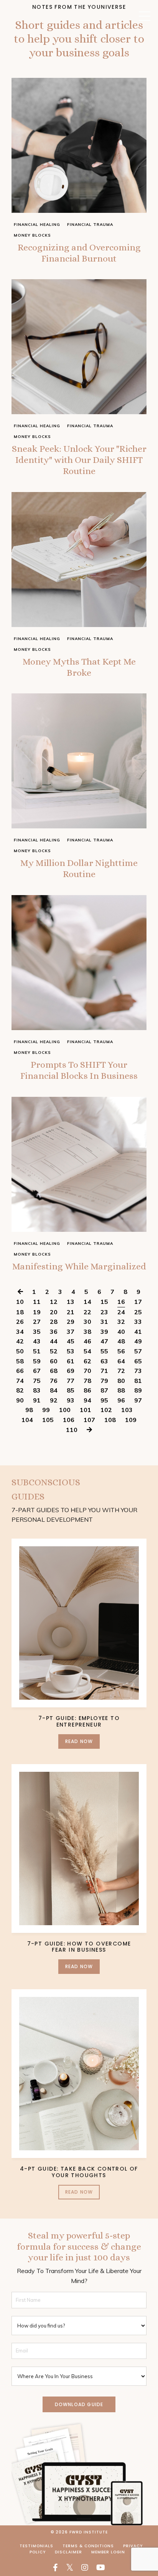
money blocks (32, 235)
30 (87, 1322)
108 (110, 1420)
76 (54, 1381)
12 (54, 1302)
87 (104, 1390)
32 (121, 1322)
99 (46, 1410)
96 (121, 1400)
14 (87, 1302)
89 (138, 1390)
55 (104, 1351)
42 (20, 1341)
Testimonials (36, 2546)
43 (37, 1341)
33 (138, 1322)
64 (121, 1361)
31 (104, 1322)
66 (20, 1371)
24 (121, 1312)
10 (20, 1302)
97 (138, 1400)
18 (20, 1312)
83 (37, 1390)
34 (20, 1332)
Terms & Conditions (88, 2546)
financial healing (37, 225)
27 (37, 1322)
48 (121, 1341)
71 (104, 1371)
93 (71, 1400)
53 (71, 1351)
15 (104, 1302)
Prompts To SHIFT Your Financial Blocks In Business (79, 1070)
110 (72, 1430)
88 (121, 1390)
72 (121, 1371)
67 (37, 1371)
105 (48, 1420)
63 (104, 1361)
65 (138, 1361)
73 (138, 1371)
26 (20, 1322)
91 (37, 1400)
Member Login (108, 2552)
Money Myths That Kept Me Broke (79, 667)
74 (20, 1381)
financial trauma (90, 225)
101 (86, 1410)
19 (37, 1312)
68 (54, 1371)
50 (20, 1351)
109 (131, 1420)
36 (54, 1332)
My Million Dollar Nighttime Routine (79, 868)
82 (20, 1390)
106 (69, 1420)
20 (54, 1312)
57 (138, 1351)
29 (71, 1322)
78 (87, 1381)
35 (37, 1332)
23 (104, 1312)
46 (87, 1341)
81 (138, 1381)
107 (89, 1420)
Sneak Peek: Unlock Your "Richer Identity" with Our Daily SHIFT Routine (79, 460)
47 (104, 1341)
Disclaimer (68, 2552)
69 (71, 1371)
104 (27, 1420)
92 (54, 1400)
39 (104, 1332)
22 (87, 1312)
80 (121, 1381)
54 (87, 1351)
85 (71, 1390)
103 (127, 1410)
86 (87, 1390)
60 (54, 1361)
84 (54, 1390)
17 (138, 1302)
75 (37, 1381)
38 (87, 1332)
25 (138, 1312)
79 (104, 1381)
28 (54, 1322)
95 (104, 1400)
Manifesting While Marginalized (79, 1266)
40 (121, 1332)
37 (71, 1332)
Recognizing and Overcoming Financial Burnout (79, 253)
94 (87, 1400)
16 (121, 1302)
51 (37, 1351)
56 (121, 1351)
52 (54, 1351)
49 (138, 1341)
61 (71, 1361)
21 (71, 1312)
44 (54, 1341)
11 (37, 1302)
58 (20, 1361)
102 (106, 1410)
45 (71, 1341)
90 (20, 1400)
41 (138, 1332)
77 (71, 1381)
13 (71, 1302)
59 (37, 1361)
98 (29, 1410)
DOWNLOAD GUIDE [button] (79, 2404)
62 (87, 1361)
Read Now (79, 1741)
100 (65, 1410)
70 (87, 1371)
